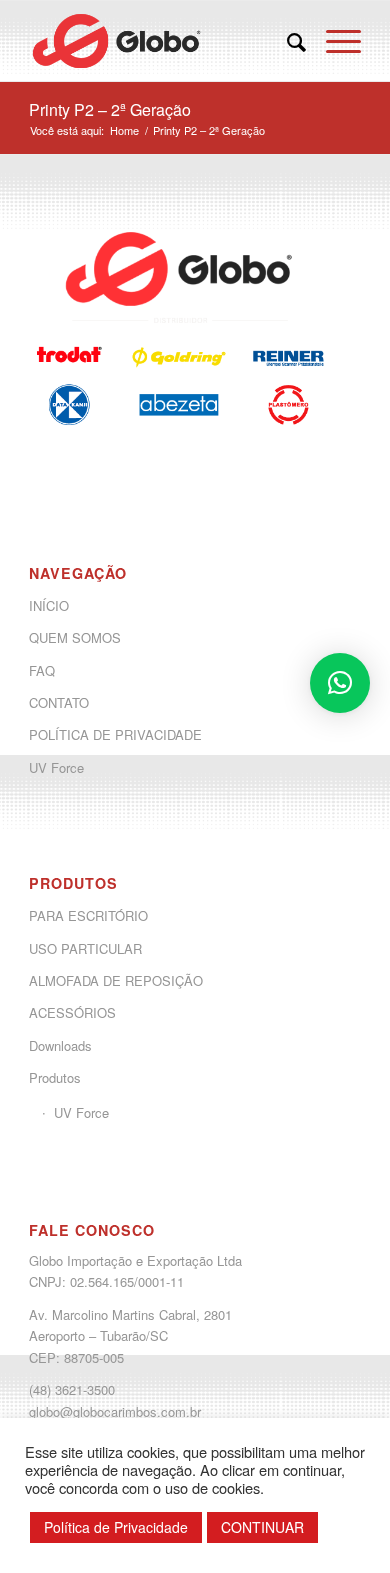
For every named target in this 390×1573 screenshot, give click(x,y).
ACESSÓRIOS (72, 1012)
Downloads (60, 1045)
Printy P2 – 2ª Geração (110, 109)
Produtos (55, 1077)
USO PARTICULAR (85, 948)
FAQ (42, 670)
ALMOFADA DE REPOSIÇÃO (116, 980)
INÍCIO (49, 605)
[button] (340, 683)
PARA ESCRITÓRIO (88, 915)
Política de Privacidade (116, 1527)
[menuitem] (286, 41)
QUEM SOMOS (75, 637)
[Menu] (333, 41)
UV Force (56, 767)
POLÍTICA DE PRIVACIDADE (115, 734)
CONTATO (59, 702)
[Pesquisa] (286, 41)
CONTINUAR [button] (262, 1527)
